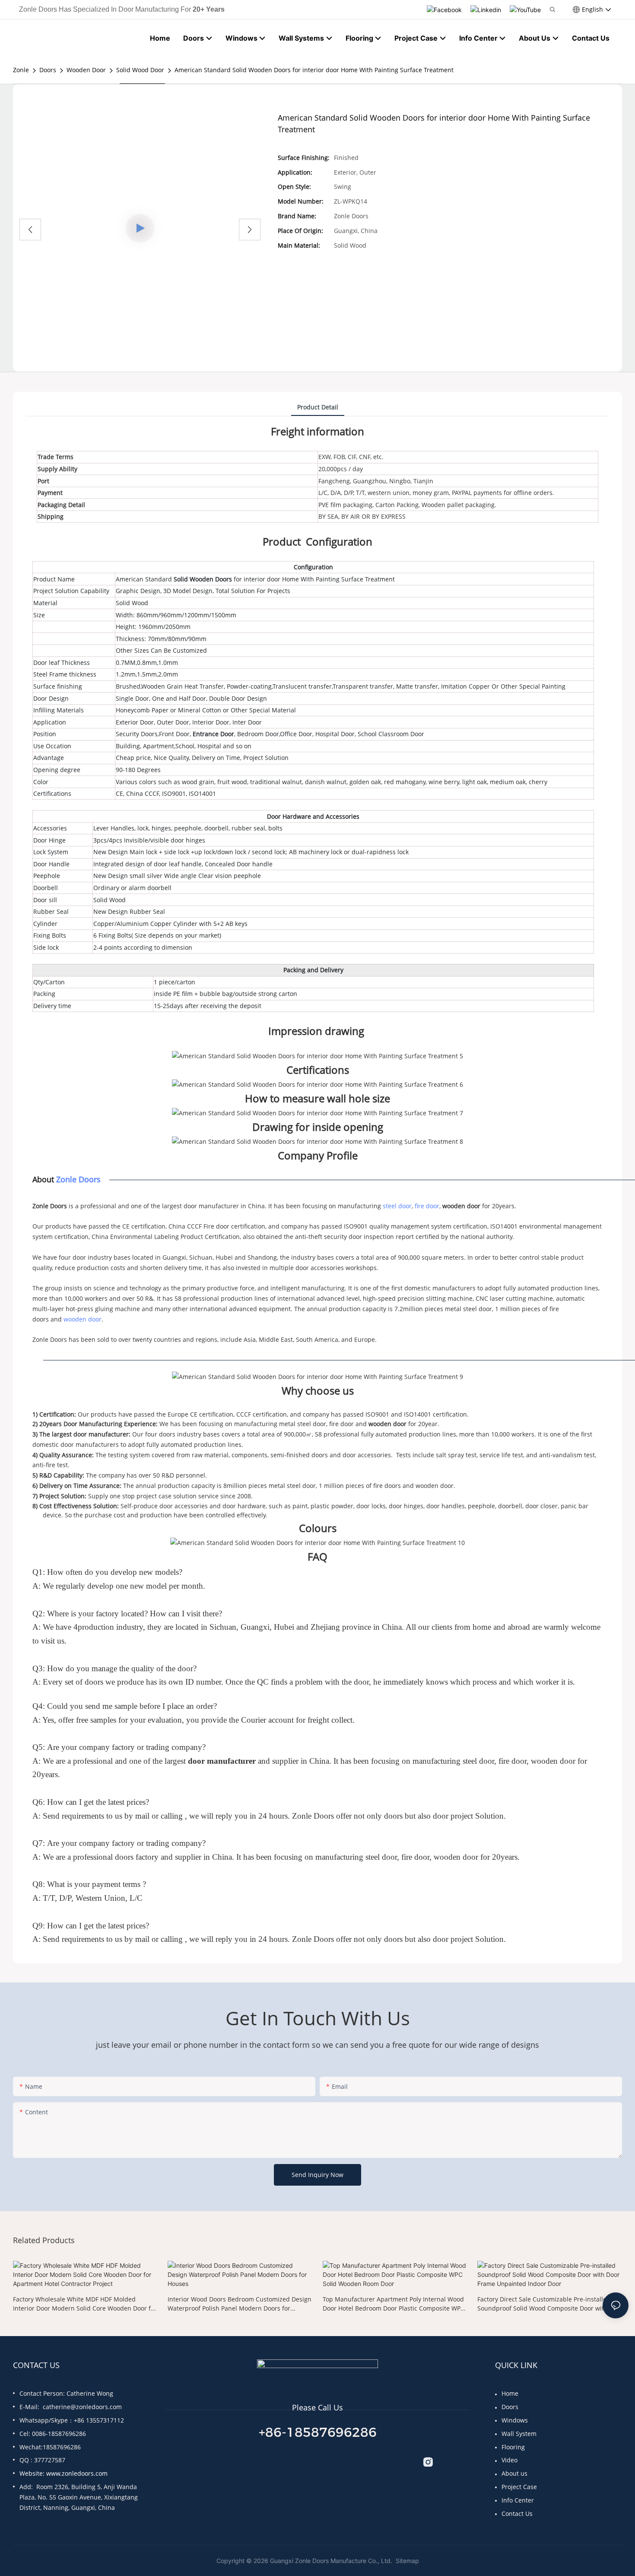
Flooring (513, 2447)
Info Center (518, 2500)
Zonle (21, 70)
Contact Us (517, 2514)
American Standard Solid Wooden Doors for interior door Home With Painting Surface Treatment (314, 70)
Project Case (519, 2487)
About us (514, 2473)
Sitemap (406, 2561)
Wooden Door (86, 70)
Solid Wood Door (140, 70)
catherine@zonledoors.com (82, 2407)
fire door (427, 1206)
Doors (48, 70)
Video (510, 2460)
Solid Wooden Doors (203, 579)
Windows (515, 2420)
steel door (397, 1206)
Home (510, 2393)
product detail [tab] (318, 407)
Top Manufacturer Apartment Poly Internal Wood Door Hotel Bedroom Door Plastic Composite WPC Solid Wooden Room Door (394, 2304)
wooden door (461, 1206)
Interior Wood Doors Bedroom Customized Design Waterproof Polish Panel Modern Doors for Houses (240, 2304)
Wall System (519, 2434)
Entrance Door (213, 734)
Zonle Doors (78, 1179)
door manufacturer (222, 1761)
